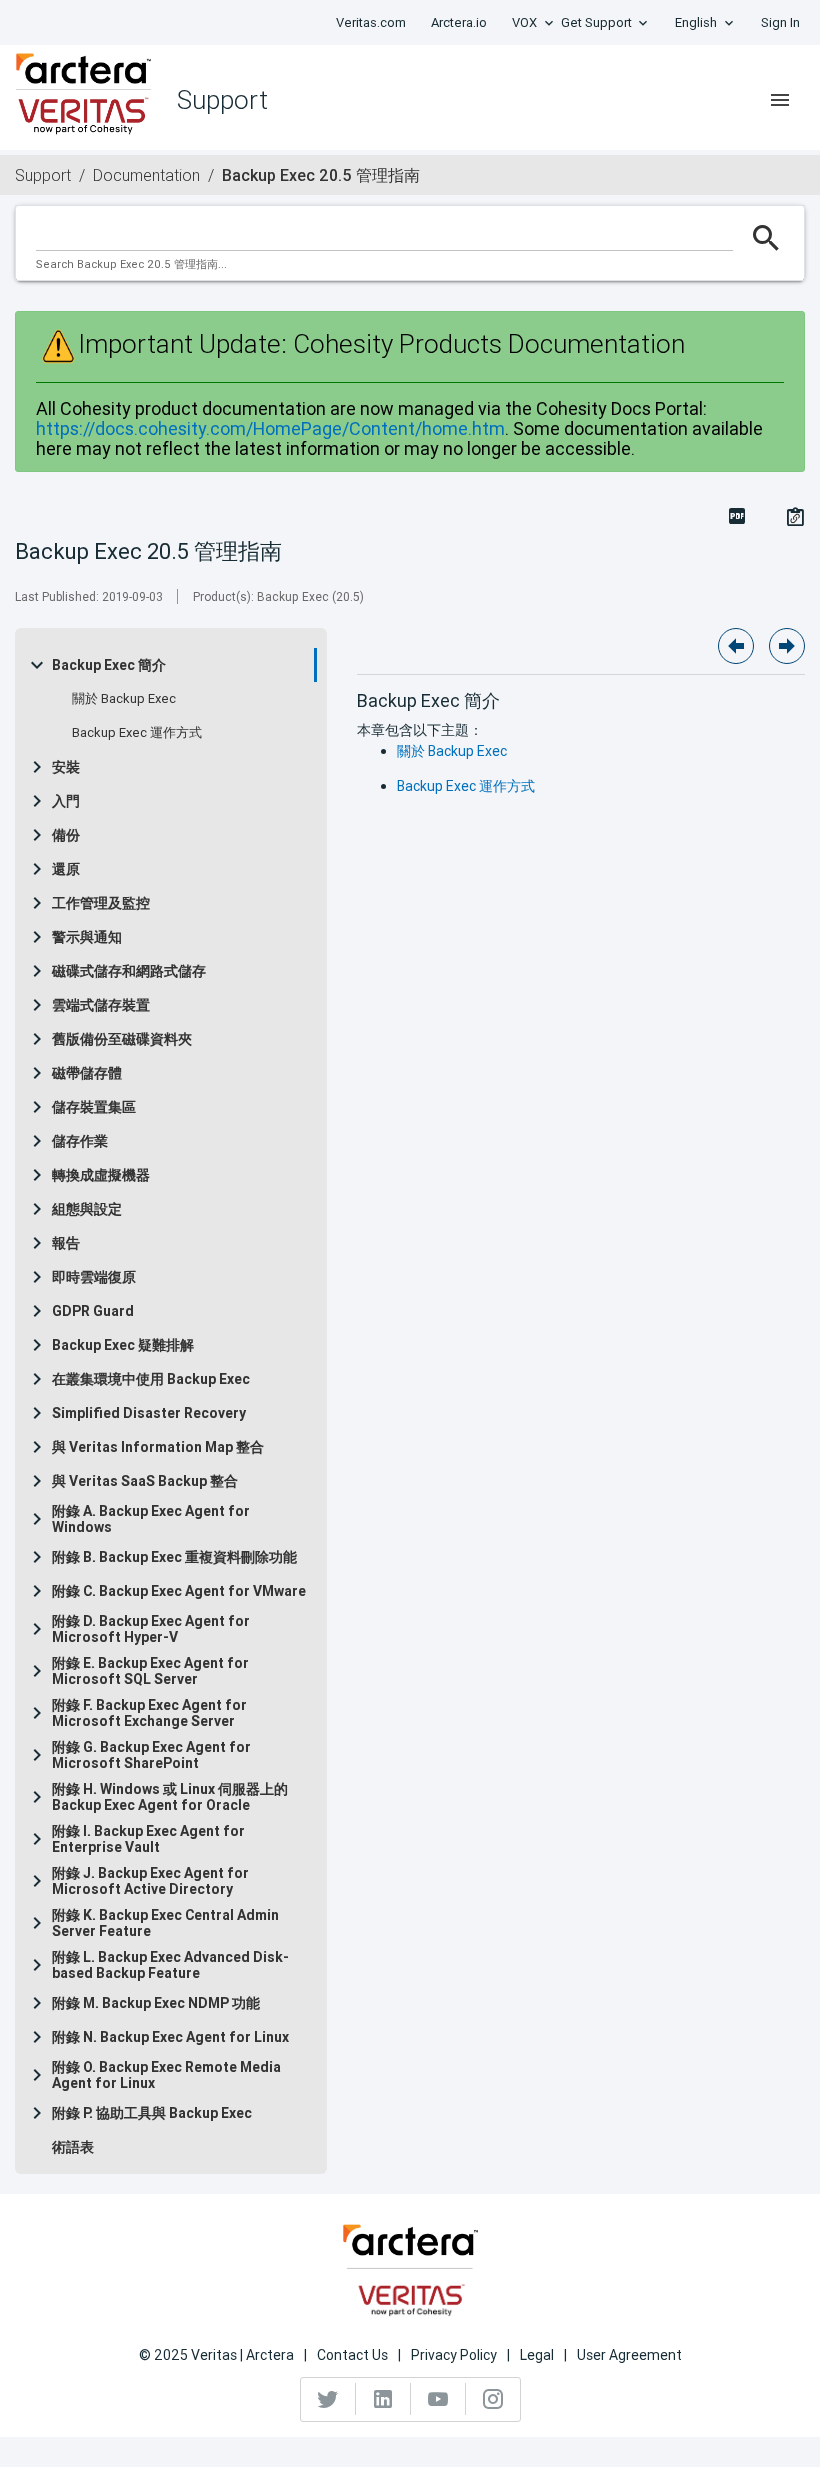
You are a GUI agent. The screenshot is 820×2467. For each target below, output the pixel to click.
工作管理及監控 (101, 903)
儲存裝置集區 (94, 1107)
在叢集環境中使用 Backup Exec (151, 1379)
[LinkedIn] (383, 2399)
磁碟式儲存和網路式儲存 (129, 971)
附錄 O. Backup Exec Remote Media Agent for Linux (166, 2075)
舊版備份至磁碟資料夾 (122, 1039)
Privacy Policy (454, 2355)
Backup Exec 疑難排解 (123, 1345)
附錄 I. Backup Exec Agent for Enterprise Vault (148, 1839)
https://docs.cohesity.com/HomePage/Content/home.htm (270, 428)
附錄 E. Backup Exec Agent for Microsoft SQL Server (150, 1671)
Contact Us (352, 2355)
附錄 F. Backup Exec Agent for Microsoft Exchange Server (149, 1713)
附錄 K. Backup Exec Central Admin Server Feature (165, 1923)
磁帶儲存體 (87, 1073)
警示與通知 (87, 937)
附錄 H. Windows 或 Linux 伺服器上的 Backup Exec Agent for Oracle (170, 1797)
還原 (66, 869)
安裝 (66, 767)
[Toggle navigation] (780, 100)
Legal (537, 2355)
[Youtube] (438, 2399)
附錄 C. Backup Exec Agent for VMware (179, 1591)
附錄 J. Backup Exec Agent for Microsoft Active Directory (150, 1881)
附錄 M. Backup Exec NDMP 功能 (156, 2003)
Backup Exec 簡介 (109, 665)
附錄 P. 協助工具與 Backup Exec (152, 2113)
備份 (66, 835)
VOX (524, 22)
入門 (66, 801)
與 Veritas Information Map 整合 (158, 1447)
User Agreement (629, 2355)
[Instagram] (493, 2399)
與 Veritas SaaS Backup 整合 (145, 1481)
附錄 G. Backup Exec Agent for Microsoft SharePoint (151, 1755)
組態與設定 (87, 1209)
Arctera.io (459, 22)
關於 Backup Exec (124, 699)
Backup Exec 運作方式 (137, 733)
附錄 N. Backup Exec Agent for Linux (170, 2037)
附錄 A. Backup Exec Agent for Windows (151, 1519)
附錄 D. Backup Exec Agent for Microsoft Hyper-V (151, 1629)
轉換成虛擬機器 (101, 1175)
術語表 (73, 2147)
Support (43, 175)
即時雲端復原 (94, 1277)
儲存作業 (80, 1141)
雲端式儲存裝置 (101, 1005)
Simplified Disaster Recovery (149, 1413)
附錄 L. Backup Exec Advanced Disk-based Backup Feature (170, 1965)
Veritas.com (371, 22)
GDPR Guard (93, 1311)
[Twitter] (328, 2399)
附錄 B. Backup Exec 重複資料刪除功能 (174, 1557)
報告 (66, 1243)
